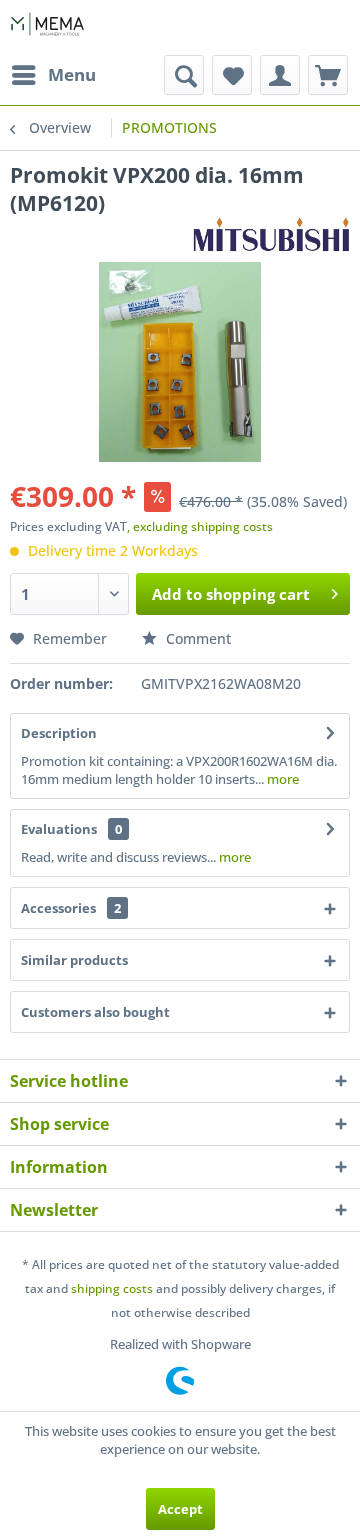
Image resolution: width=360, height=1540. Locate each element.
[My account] (280, 75)
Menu (72, 74)
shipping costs (112, 1288)
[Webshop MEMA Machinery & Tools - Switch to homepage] (47, 27)
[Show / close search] (184, 75)
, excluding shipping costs (200, 526)
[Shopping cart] (328, 75)
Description (59, 733)
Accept (180, 1509)
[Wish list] (232, 75)
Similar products (74, 960)
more (281, 779)
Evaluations (59, 829)
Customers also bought (95, 1012)
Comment (196, 638)
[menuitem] (53, 75)
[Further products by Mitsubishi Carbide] (271, 234)
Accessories (71, 908)
